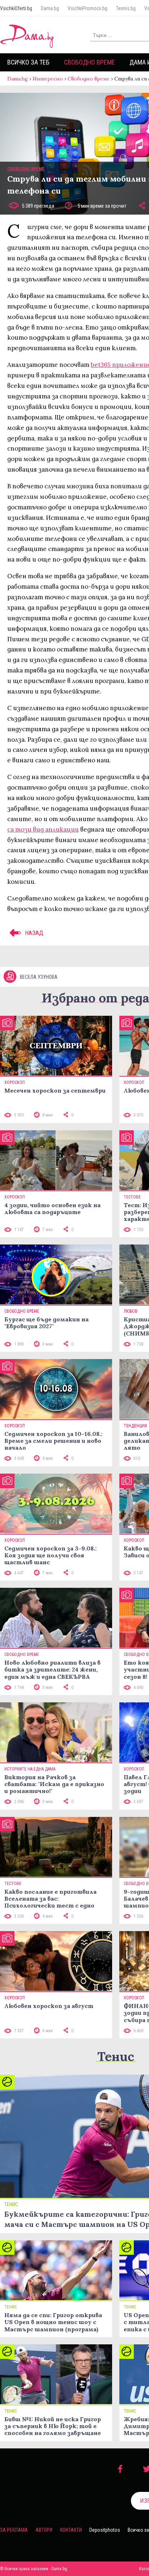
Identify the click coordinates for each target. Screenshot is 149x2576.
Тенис (116, 2056)
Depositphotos (105, 2530)
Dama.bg (50, 8)
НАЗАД (33, 933)
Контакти (71, 2530)
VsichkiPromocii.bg (88, 8)
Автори (44, 2530)
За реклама (14, 2530)
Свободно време (90, 62)
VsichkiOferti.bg (16, 8)
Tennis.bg (126, 8)
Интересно (48, 79)
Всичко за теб (28, 62)
